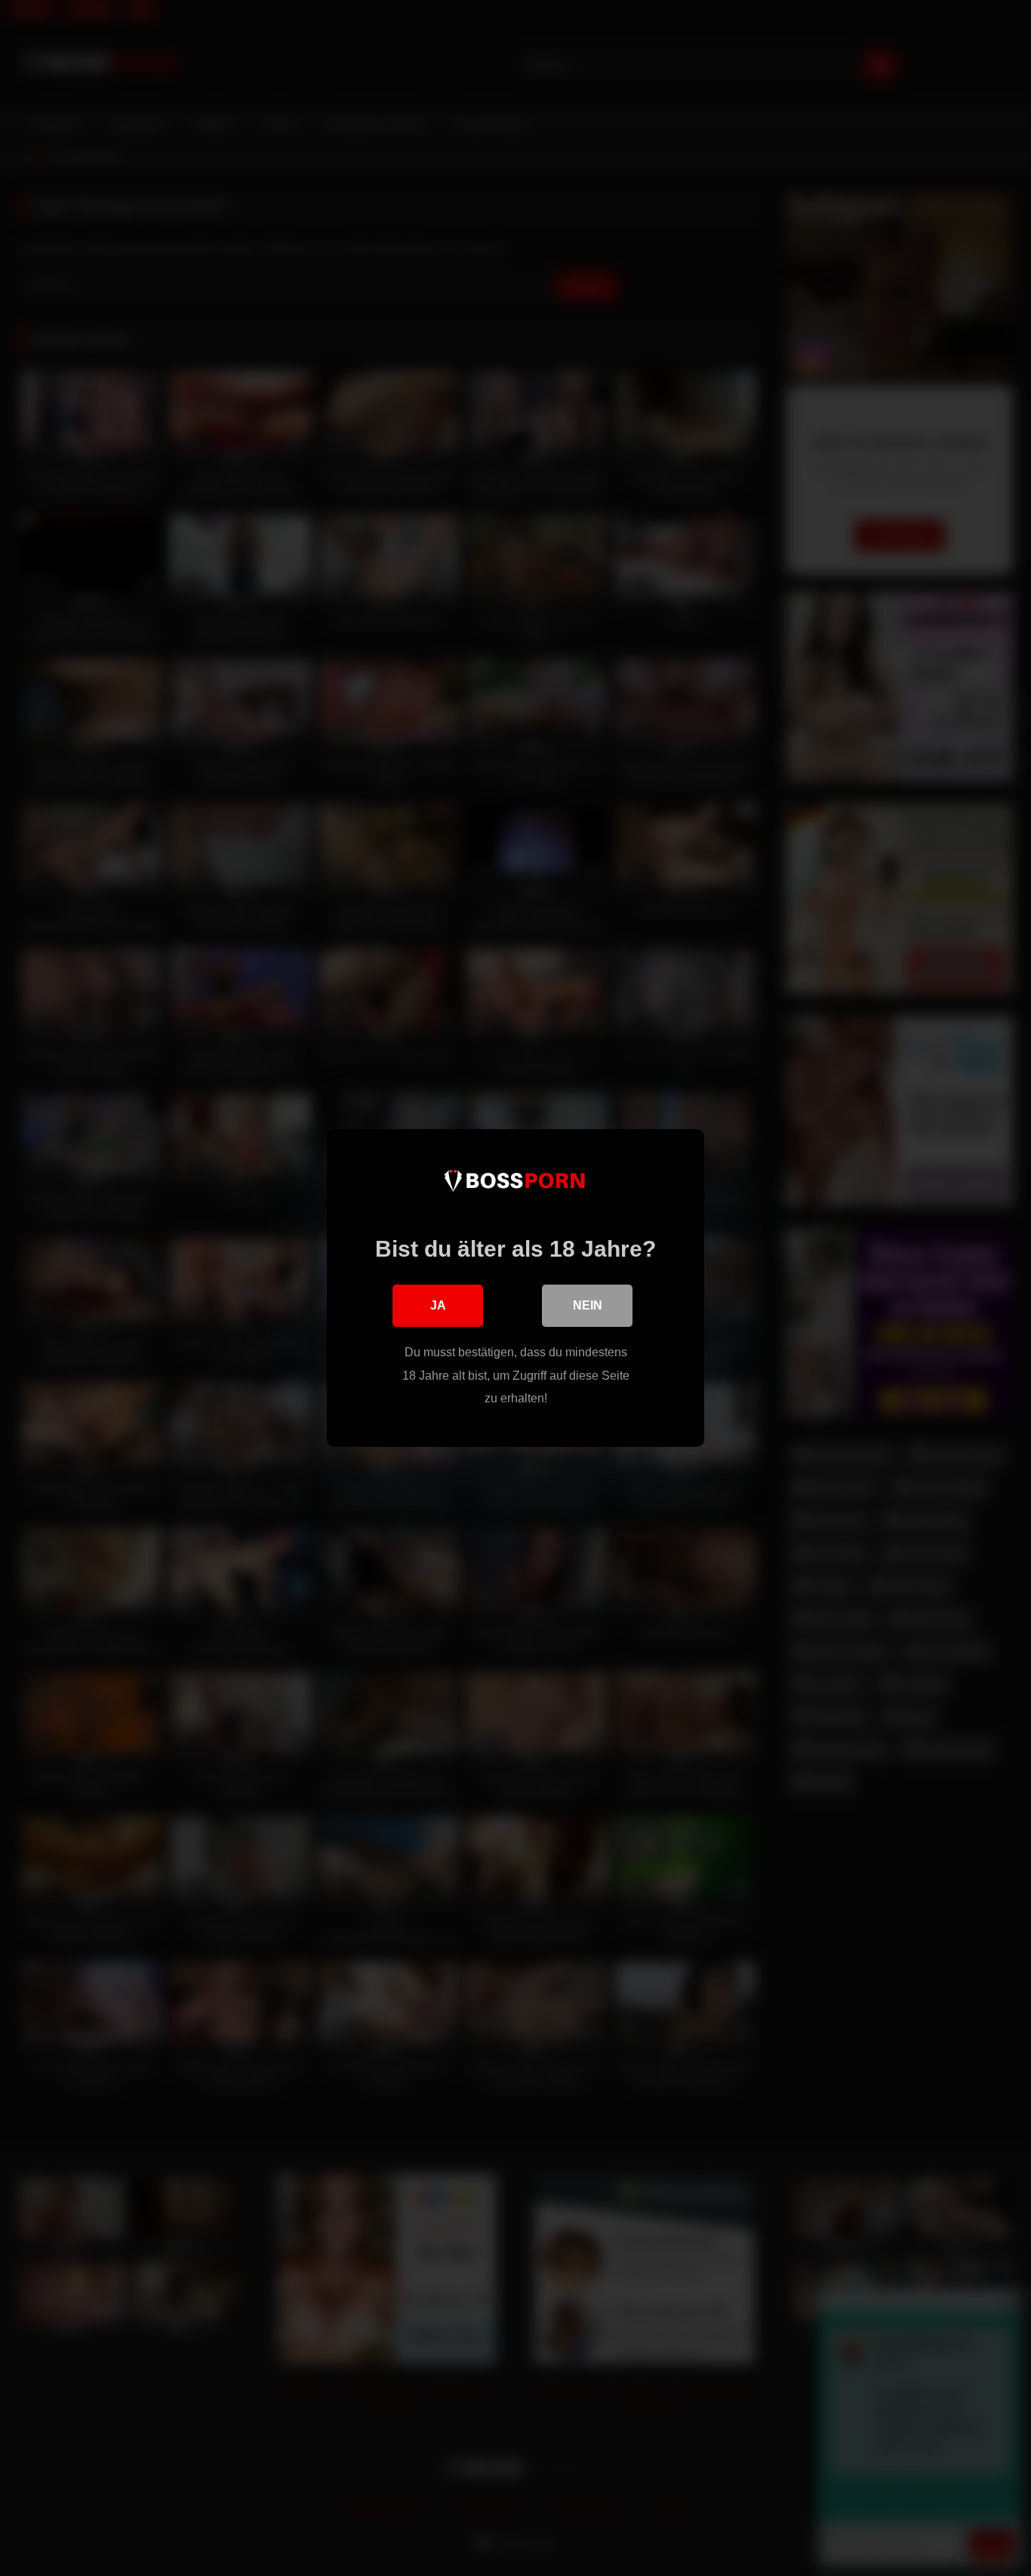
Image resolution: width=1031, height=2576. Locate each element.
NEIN (588, 1305)
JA (438, 1305)
